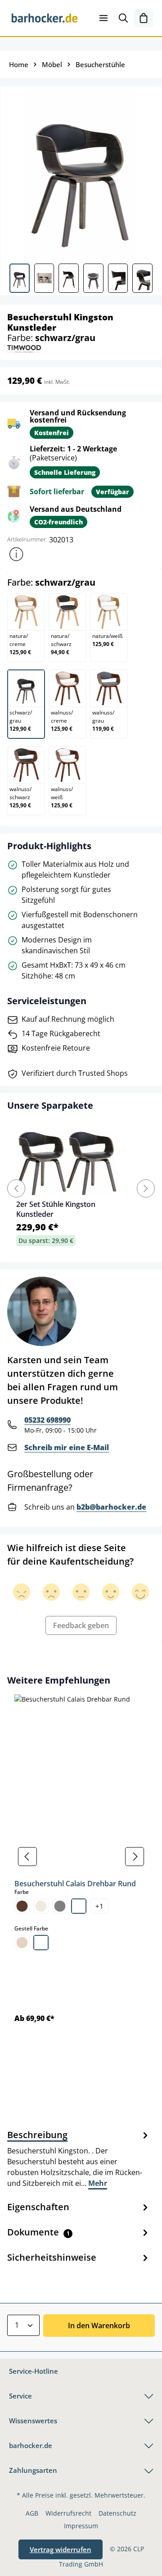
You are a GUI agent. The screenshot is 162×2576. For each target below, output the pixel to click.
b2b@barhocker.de (111, 1507)
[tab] (79, 2158)
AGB (32, 2513)
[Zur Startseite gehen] (45, 18)
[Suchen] (123, 18)
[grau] (60, 1906)
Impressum (81, 2526)
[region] (81, 1857)
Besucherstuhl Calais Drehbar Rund (75, 1884)
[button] (16, 554)
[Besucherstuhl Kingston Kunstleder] (81, 171)
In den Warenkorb (99, 2326)
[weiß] (79, 1906)
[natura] (22, 1943)
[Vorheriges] (27, 1857)
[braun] (22, 1906)
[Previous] (16, 1188)
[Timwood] (24, 348)
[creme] (41, 1906)
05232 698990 (47, 1420)
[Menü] (103, 18)
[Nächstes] (135, 1857)
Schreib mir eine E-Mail (67, 1447)
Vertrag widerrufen (61, 2549)
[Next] (146, 1188)
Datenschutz (117, 2513)
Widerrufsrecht (68, 2513)
